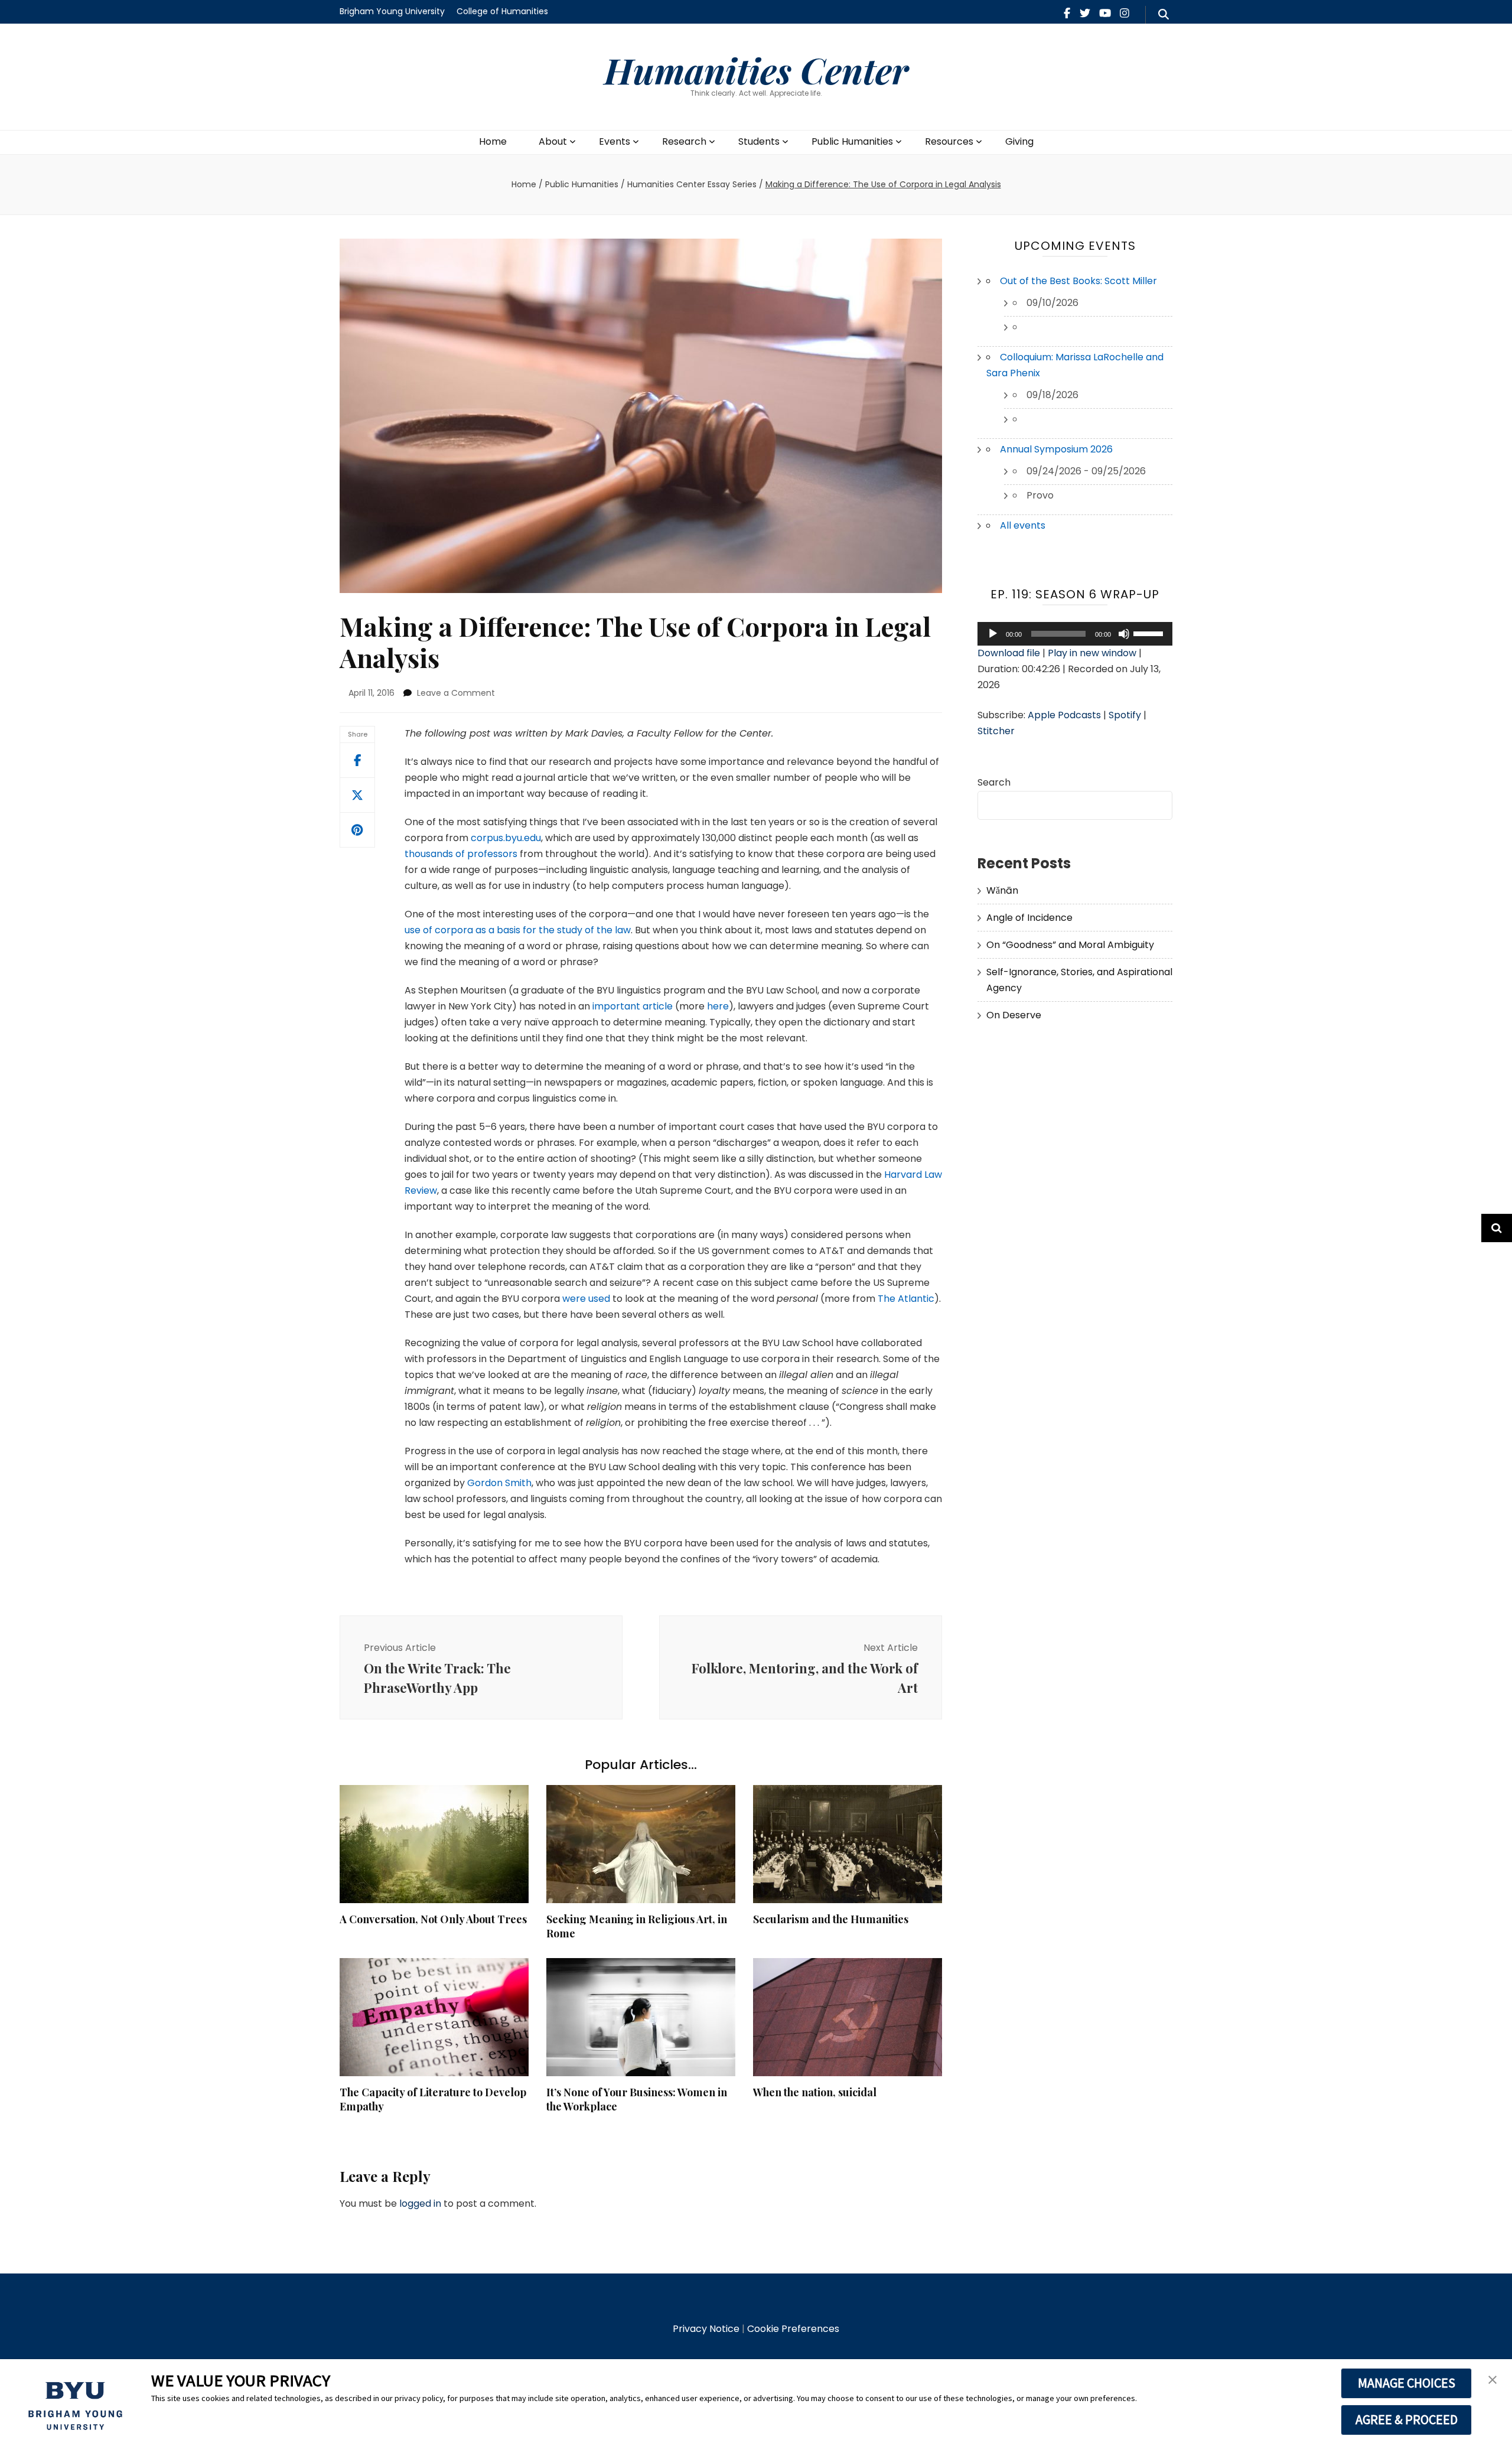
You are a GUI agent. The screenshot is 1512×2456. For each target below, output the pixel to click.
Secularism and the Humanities (831, 1919)
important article (633, 1006)
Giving (1019, 141)
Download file (1009, 653)
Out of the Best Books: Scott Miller (1078, 281)
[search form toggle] (1164, 15)
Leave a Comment (456, 693)
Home (493, 141)
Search (994, 782)
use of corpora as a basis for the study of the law (518, 930)
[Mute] (1124, 634)
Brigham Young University (392, 11)
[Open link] (357, 795)
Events (615, 141)
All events (1023, 525)
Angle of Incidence (1029, 918)
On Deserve (1014, 1015)
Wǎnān (1002, 890)
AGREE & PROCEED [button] (1407, 2419)
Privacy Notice (706, 2329)
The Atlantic (906, 1299)
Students (759, 141)
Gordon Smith (499, 1483)
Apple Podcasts (1064, 715)
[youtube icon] (1105, 13)
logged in (420, 2203)
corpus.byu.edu (506, 838)
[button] (1493, 2380)
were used (586, 1299)
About (553, 141)
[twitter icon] (1085, 13)
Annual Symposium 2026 (1056, 449)
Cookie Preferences (793, 2329)
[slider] (1150, 633)
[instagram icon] (1125, 13)
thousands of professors (461, 854)
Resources (949, 141)
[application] (1075, 634)
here (718, 1006)
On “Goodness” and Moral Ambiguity (1070, 945)
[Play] (993, 634)
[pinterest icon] (357, 830)
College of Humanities (502, 11)
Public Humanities (852, 141)
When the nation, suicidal (815, 2092)
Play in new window (1092, 653)
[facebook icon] (1067, 13)
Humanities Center (756, 70)
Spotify (1125, 715)
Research (684, 141)
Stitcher (996, 731)
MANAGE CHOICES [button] (1407, 2383)
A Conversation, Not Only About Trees (433, 1919)
